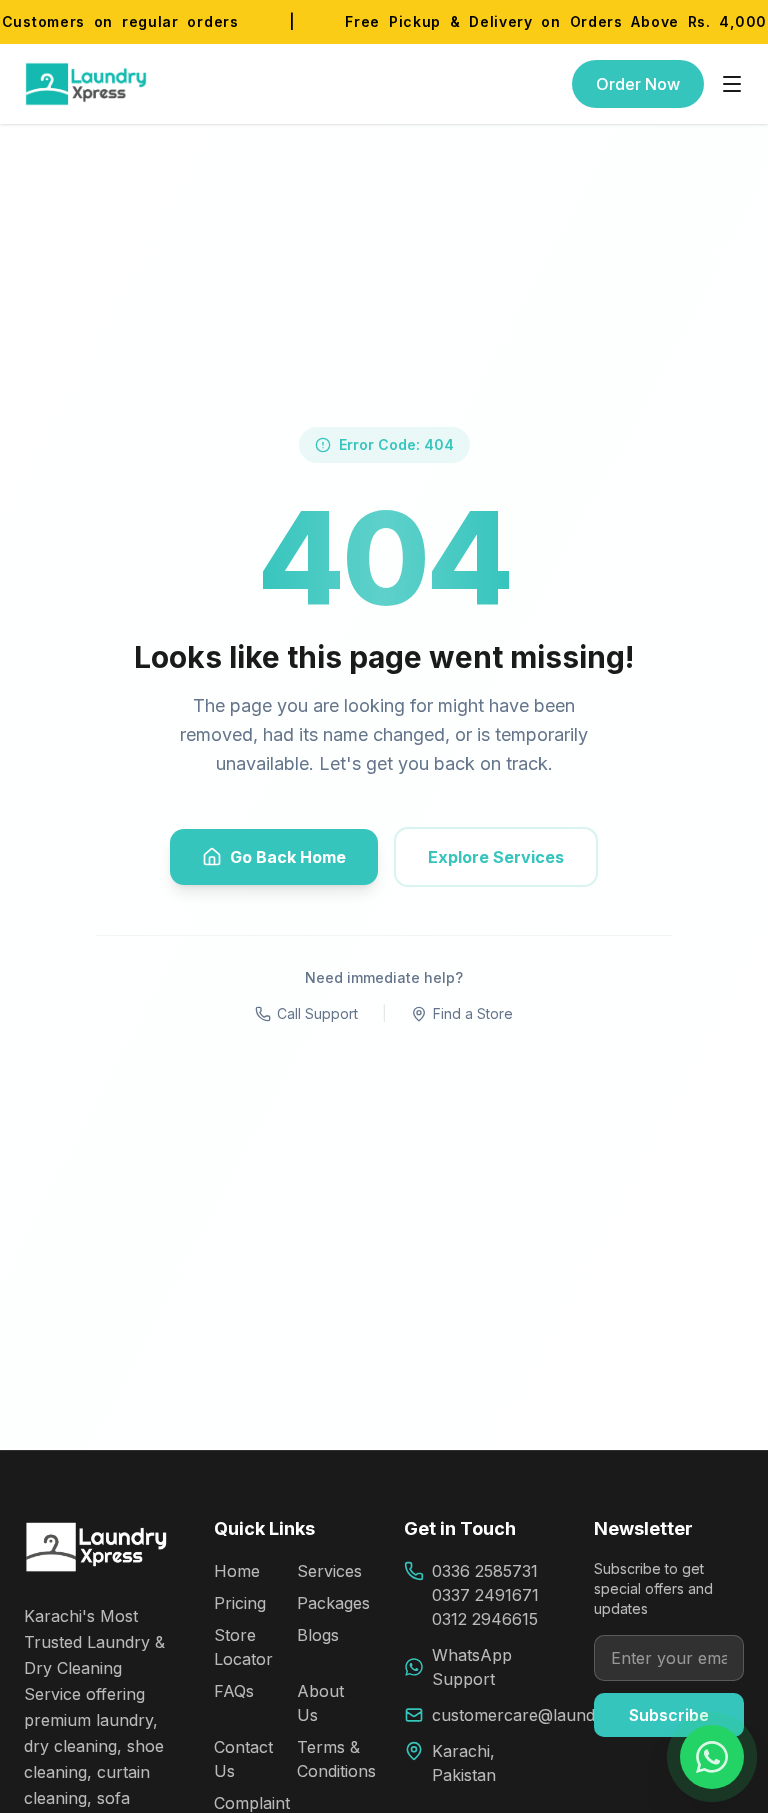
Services (329, 1571)
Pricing (240, 1603)
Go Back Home (288, 857)
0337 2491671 (485, 1595)
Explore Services (496, 857)
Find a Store (473, 1013)
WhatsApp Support (472, 1667)
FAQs (234, 1691)
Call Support (317, 1013)
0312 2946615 (485, 1619)
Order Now (638, 84)
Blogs (318, 1635)
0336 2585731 (485, 1571)
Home (237, 1571)
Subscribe (669, 1715)
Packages (333, 1603)
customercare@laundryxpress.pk (558, 1715)
